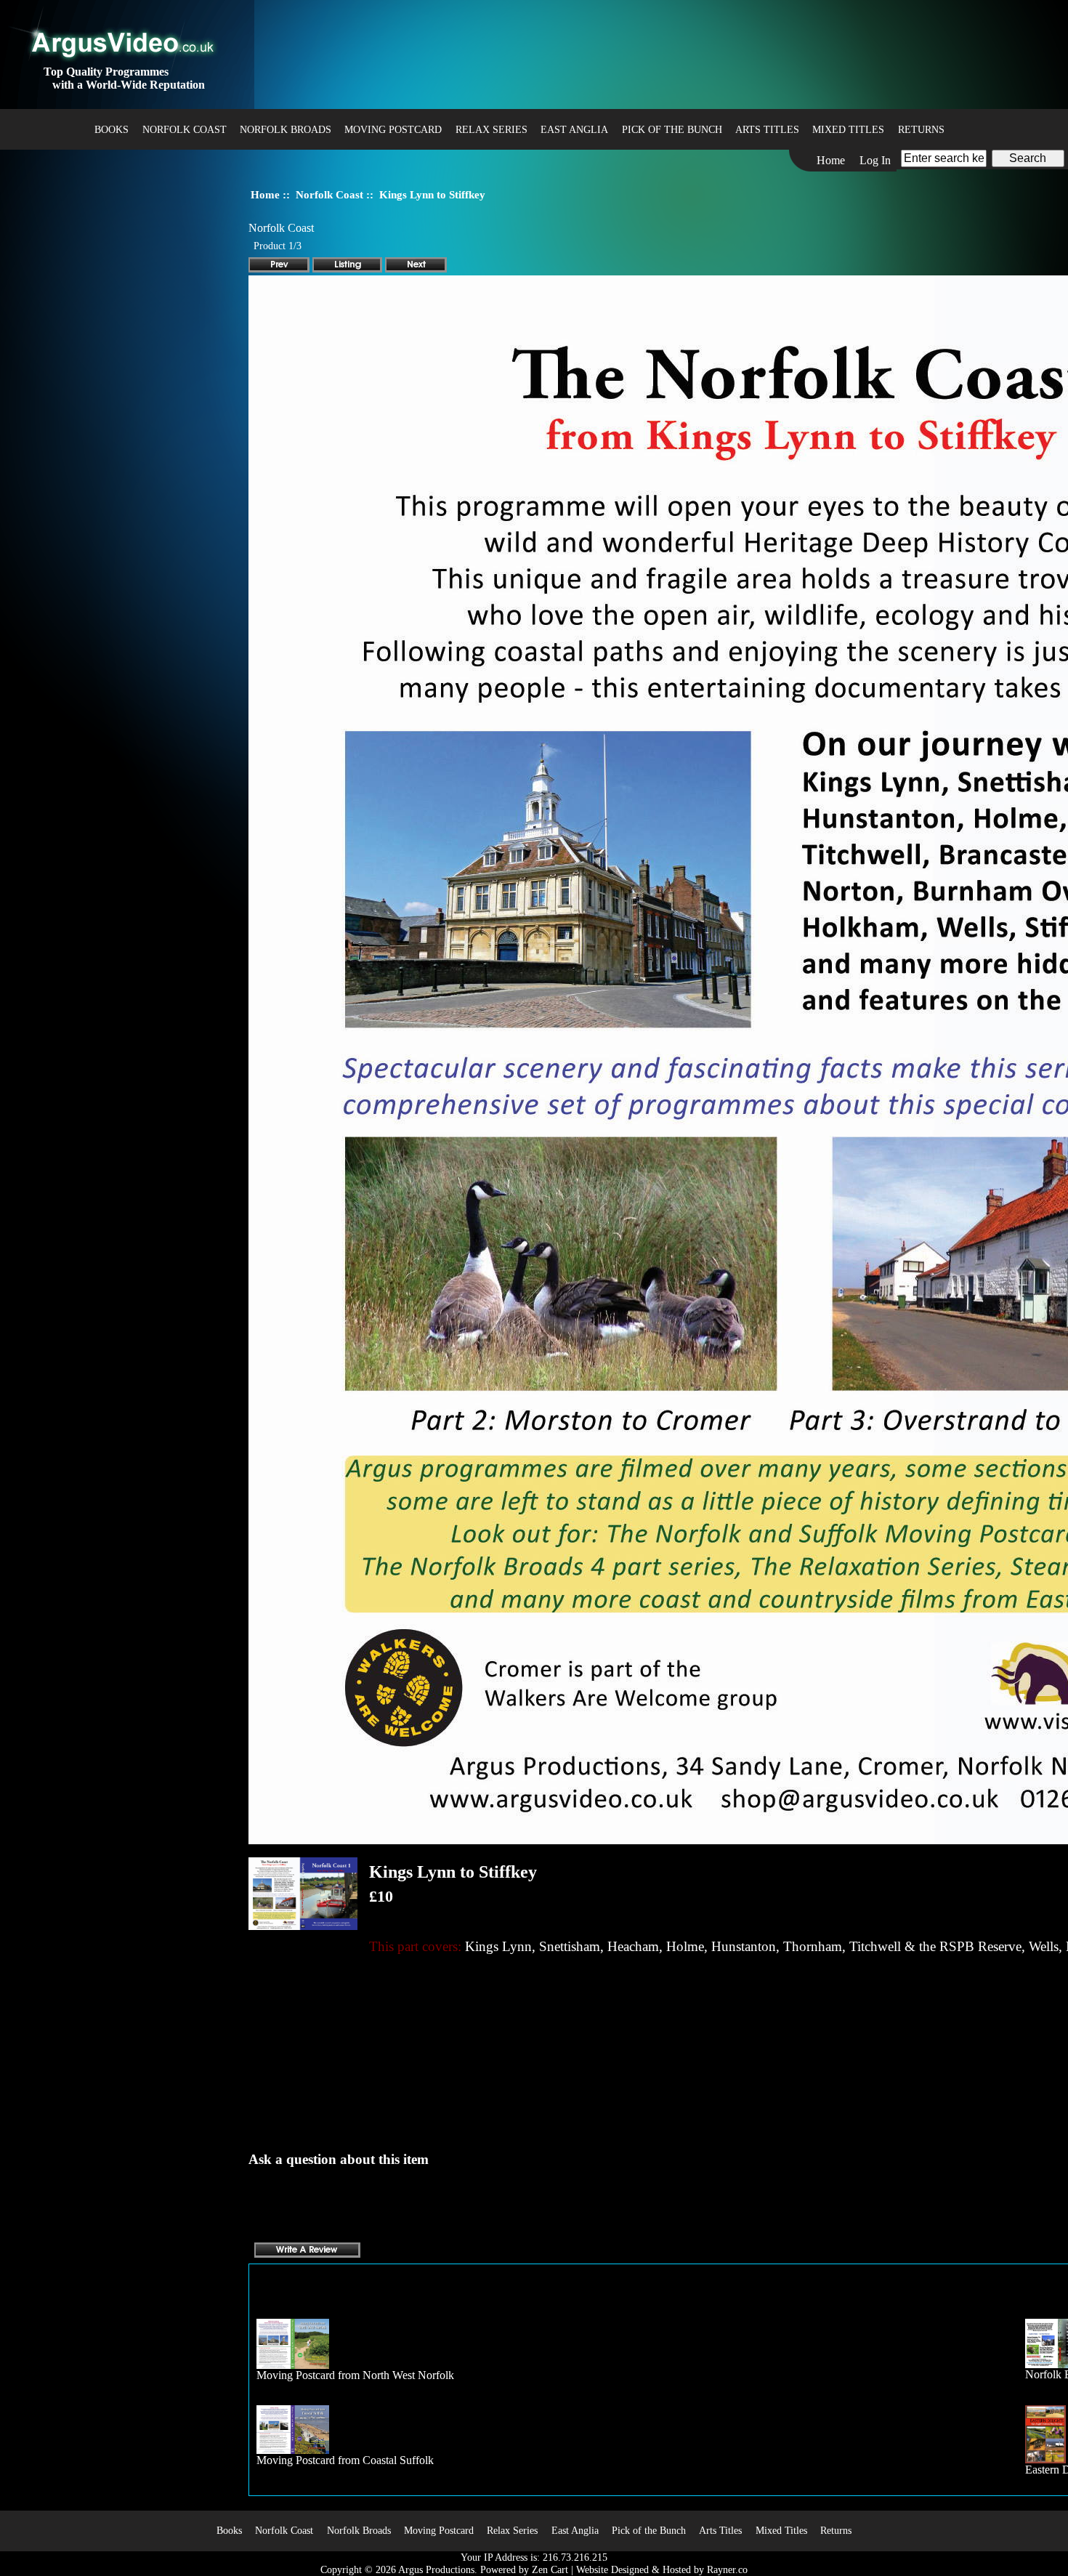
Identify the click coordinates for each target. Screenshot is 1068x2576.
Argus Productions (436, 2569)
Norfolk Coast (329, 194)
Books (112, 129)
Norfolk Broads (286, 129)
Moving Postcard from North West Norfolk (355, 2375)
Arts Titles (767, 129)
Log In (875, 160)
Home (831, 160)
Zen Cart (550, 2569)
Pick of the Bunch (672, 129)
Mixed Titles (848, 129)
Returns (921, 129)
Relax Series (491, 129)
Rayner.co (727, 2569)
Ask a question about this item (339, 2159)
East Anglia (574, 129)
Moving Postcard (393, 129)
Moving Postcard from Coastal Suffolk (345, 2460)
